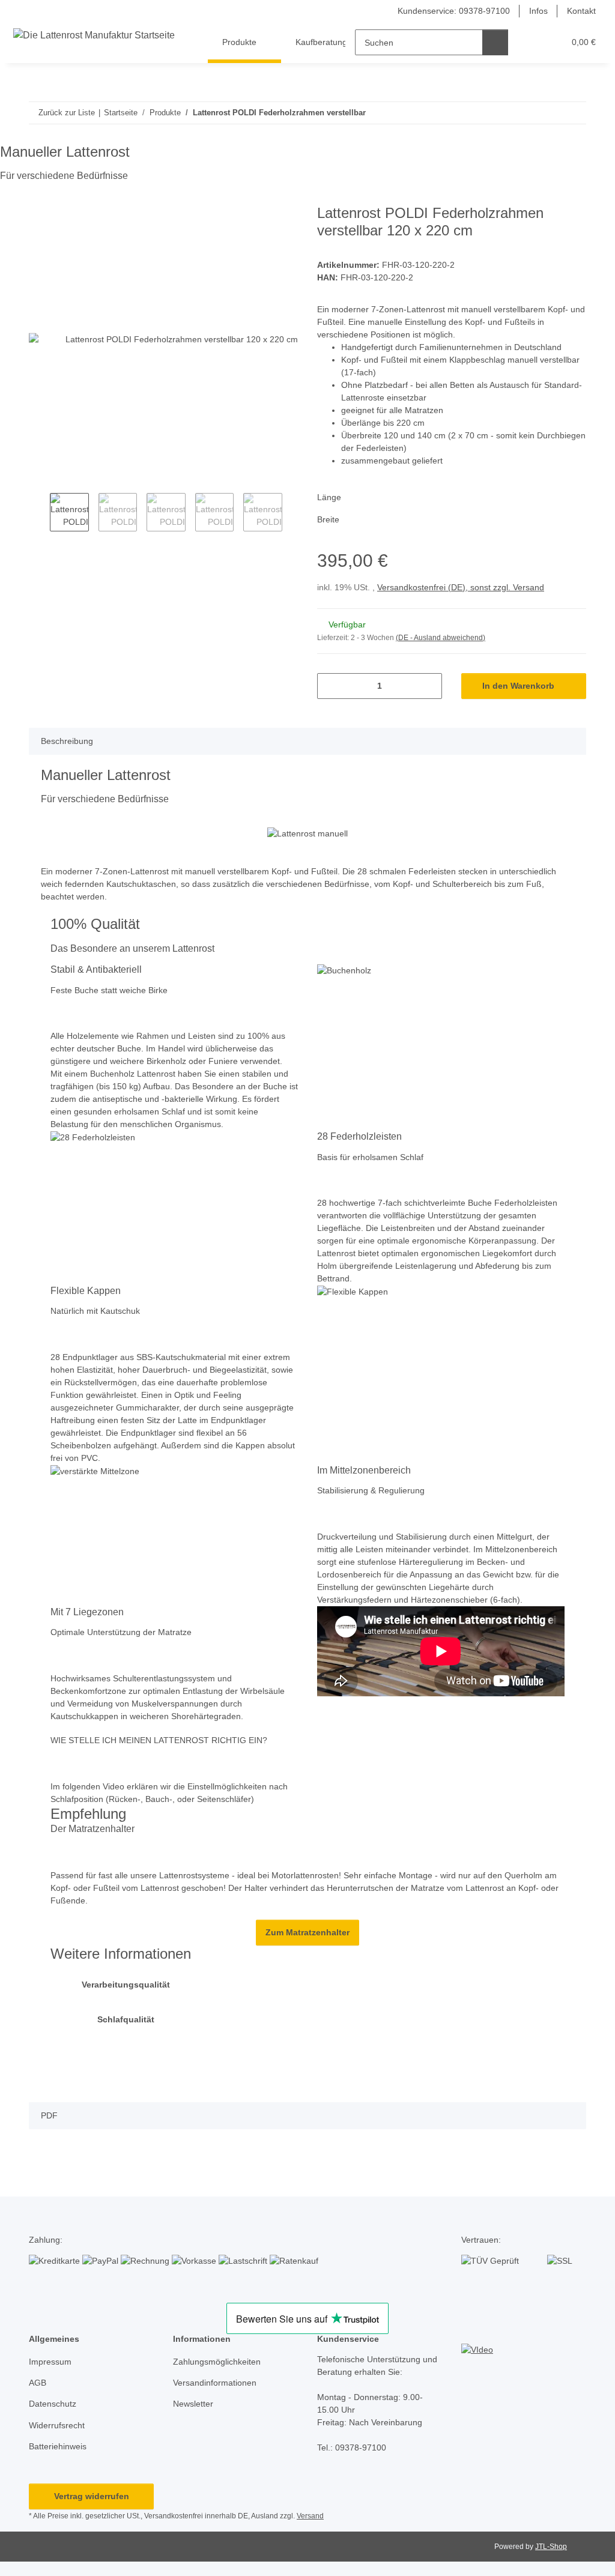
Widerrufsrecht (57, 2425)
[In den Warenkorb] (38, 198)
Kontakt (581, 11)
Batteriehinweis (58, 2446)
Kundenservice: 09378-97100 (454, 11)
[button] (531, 42)
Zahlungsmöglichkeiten (217, 2362)
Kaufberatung (321, 42)
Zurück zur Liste (67, 113)
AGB (38, 2383)
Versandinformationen (215, 2383)
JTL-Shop (551, 2547)
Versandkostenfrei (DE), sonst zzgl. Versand (461, 587)
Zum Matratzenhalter (307, 1932)
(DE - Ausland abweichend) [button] (441, 638)
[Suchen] (495, 42)
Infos (538, 11)
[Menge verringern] (331, 686)
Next (293, 514)
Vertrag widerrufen (92, 2496)
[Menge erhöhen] (429, 686)
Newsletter (193, 2404)
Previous (39, 514)
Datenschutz (53, 2404)
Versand (310, 2516)
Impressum (50, 2362)
